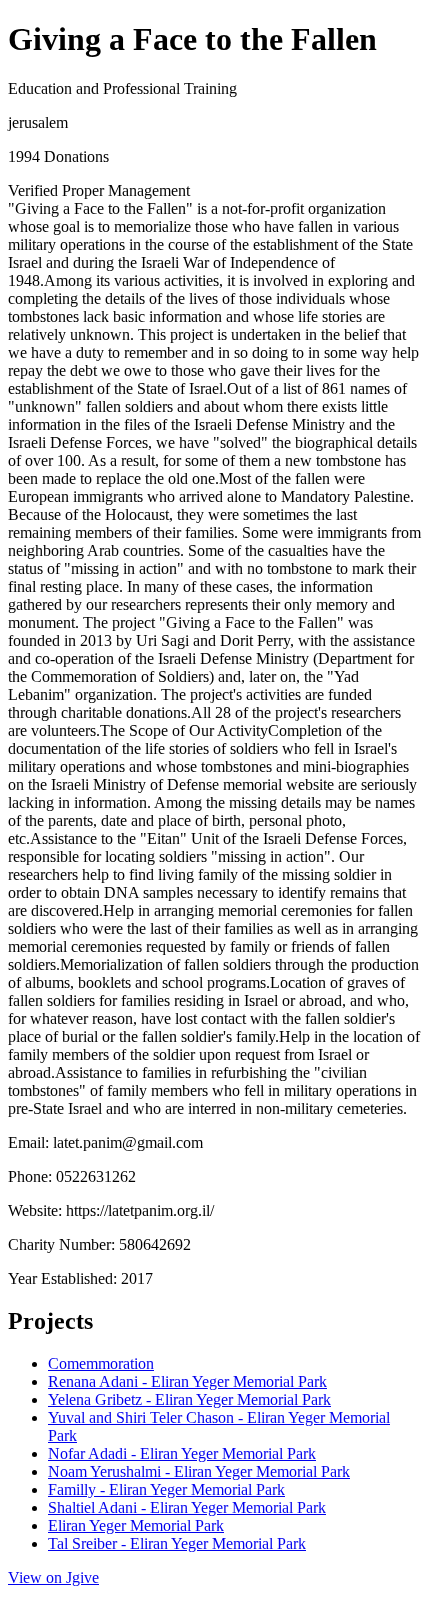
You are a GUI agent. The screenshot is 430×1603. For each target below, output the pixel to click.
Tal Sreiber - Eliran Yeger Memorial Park (177, 1543)
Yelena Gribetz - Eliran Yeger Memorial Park (189, 1399)
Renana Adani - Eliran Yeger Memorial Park (187, 1381)
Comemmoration (101, 1363)
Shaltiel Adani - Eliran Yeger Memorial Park (187, 1507)
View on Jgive (53, 1577)
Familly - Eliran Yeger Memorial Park (166, 1489)
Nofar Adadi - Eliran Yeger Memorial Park (182, 1453)
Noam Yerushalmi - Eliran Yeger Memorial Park (199, 1471)
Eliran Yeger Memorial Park (136, 1525)
